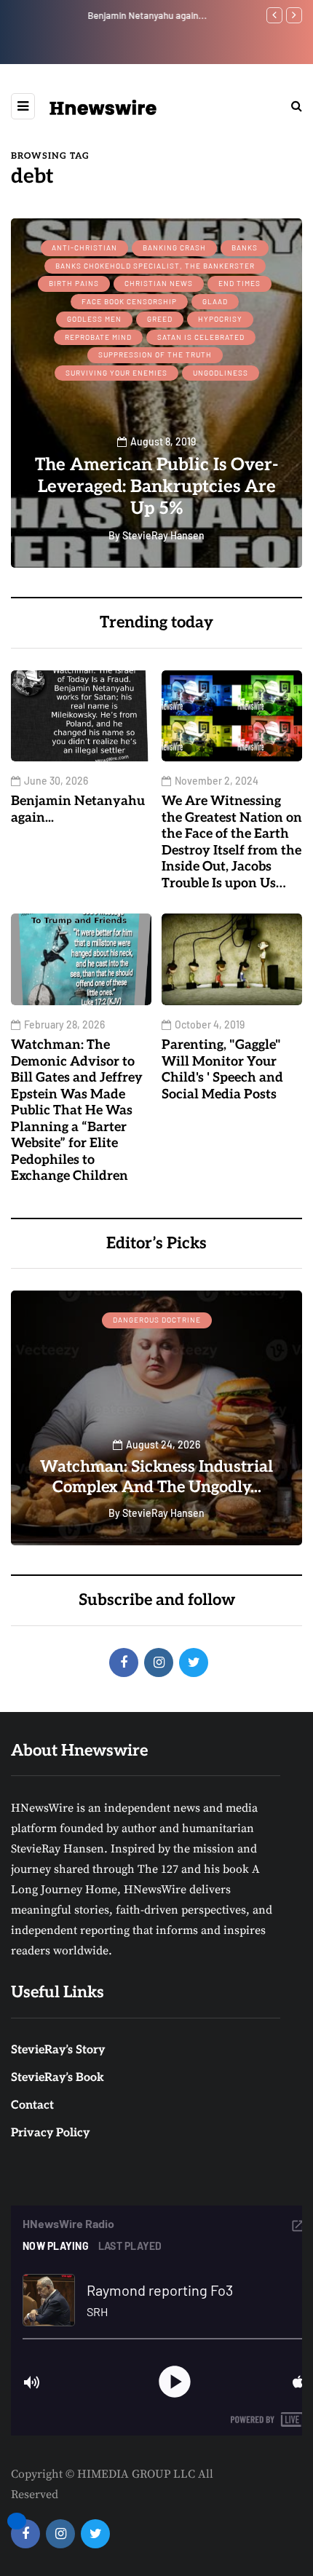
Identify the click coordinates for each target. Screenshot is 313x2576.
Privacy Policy (50, 2133)
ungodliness (221, 373)
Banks (245, 247)
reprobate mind (98, 337)
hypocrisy (220, 319)
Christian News (159, 283)
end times (239, 283)
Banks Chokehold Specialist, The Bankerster (155, 266)
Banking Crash (174, 247)
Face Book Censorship (129, 301)
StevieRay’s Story (58, 2050)
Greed (160, 319)
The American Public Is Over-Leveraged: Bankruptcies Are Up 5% (156, 487)
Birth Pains (74, 283)
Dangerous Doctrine (157, 1320)
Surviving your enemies (116, 373)
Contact (32, 2105)
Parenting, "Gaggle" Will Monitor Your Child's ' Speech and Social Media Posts (222, 1070)
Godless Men (94, 319)
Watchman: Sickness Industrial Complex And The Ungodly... (156, 1477)
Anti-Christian (84, 247)
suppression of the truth (155, 354)
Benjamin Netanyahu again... (71, 15)
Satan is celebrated (201, 337)
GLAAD (215, 301)
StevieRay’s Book (58, 2078)
